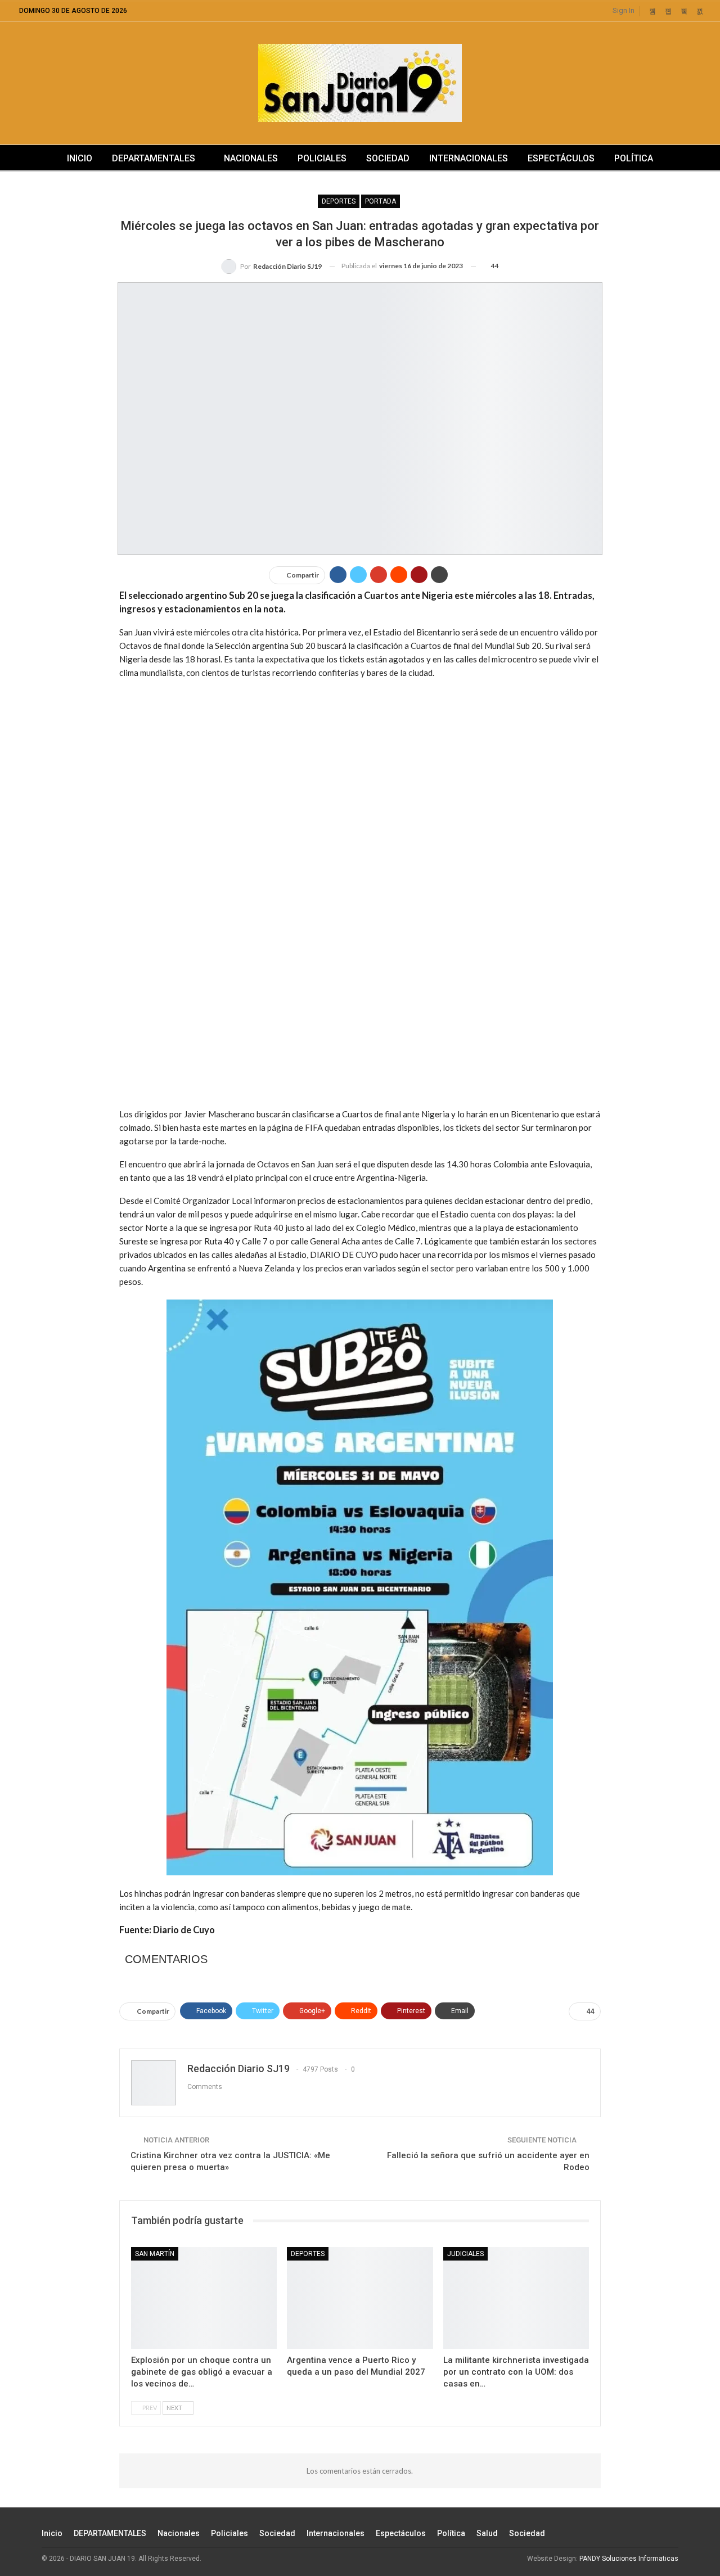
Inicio (80, 158)
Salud (487, 2533)
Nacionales (251, 158)
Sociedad (388, 158)
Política (634, 158)
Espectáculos (561, 158)
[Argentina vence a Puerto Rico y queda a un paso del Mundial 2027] (360, 2298)
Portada (381, 201)
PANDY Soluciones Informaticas (629, 2559)
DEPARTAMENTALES (154, 158)
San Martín (155, 2254)
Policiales (322, 158)
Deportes (339, 201)
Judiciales (465, 2254)
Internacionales (469, 158)
